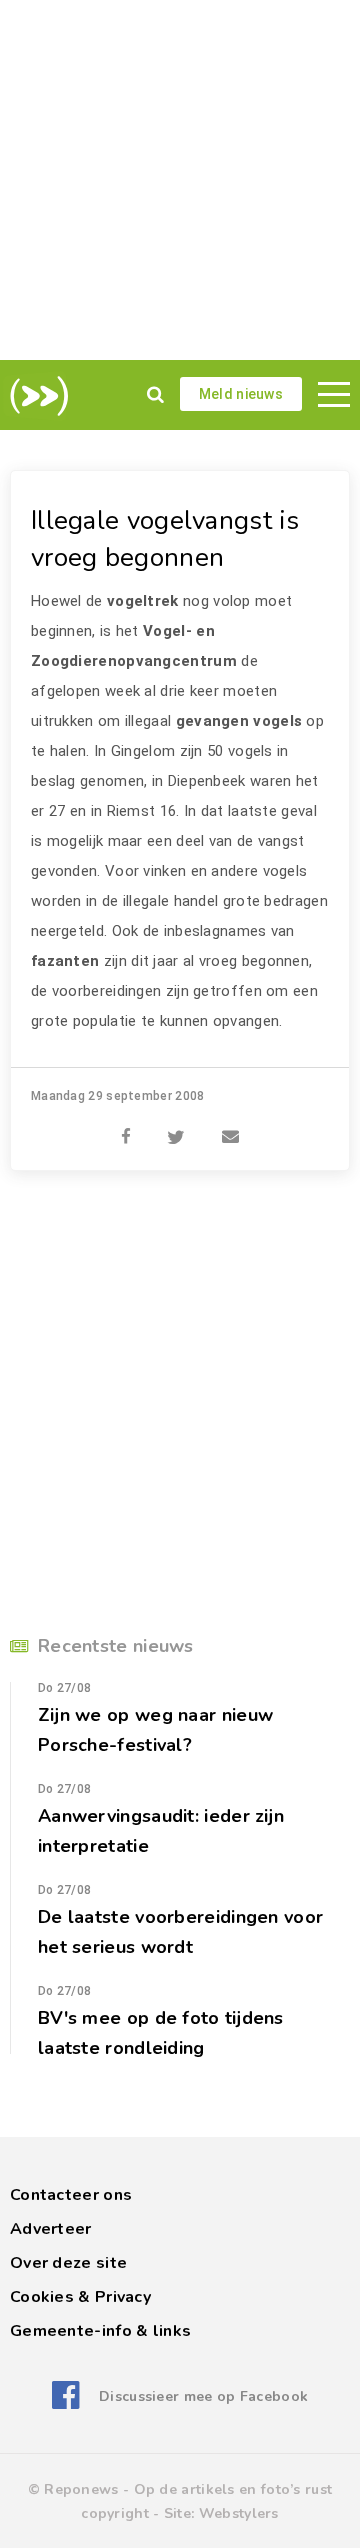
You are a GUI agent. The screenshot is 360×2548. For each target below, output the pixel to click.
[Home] (35, 396)
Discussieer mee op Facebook (203, 2396)
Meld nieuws (241, 394)
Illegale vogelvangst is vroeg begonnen (165, 539)
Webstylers (239, 2513)
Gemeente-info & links (100, 2331)
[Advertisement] (180, 180)
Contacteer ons (71, 2195)
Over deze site (68, 2263)
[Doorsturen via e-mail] (230, 1126)
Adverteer (51, 2229)
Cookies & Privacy (80, 2297)
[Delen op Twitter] (176, 1126)
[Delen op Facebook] (126, 1126)
